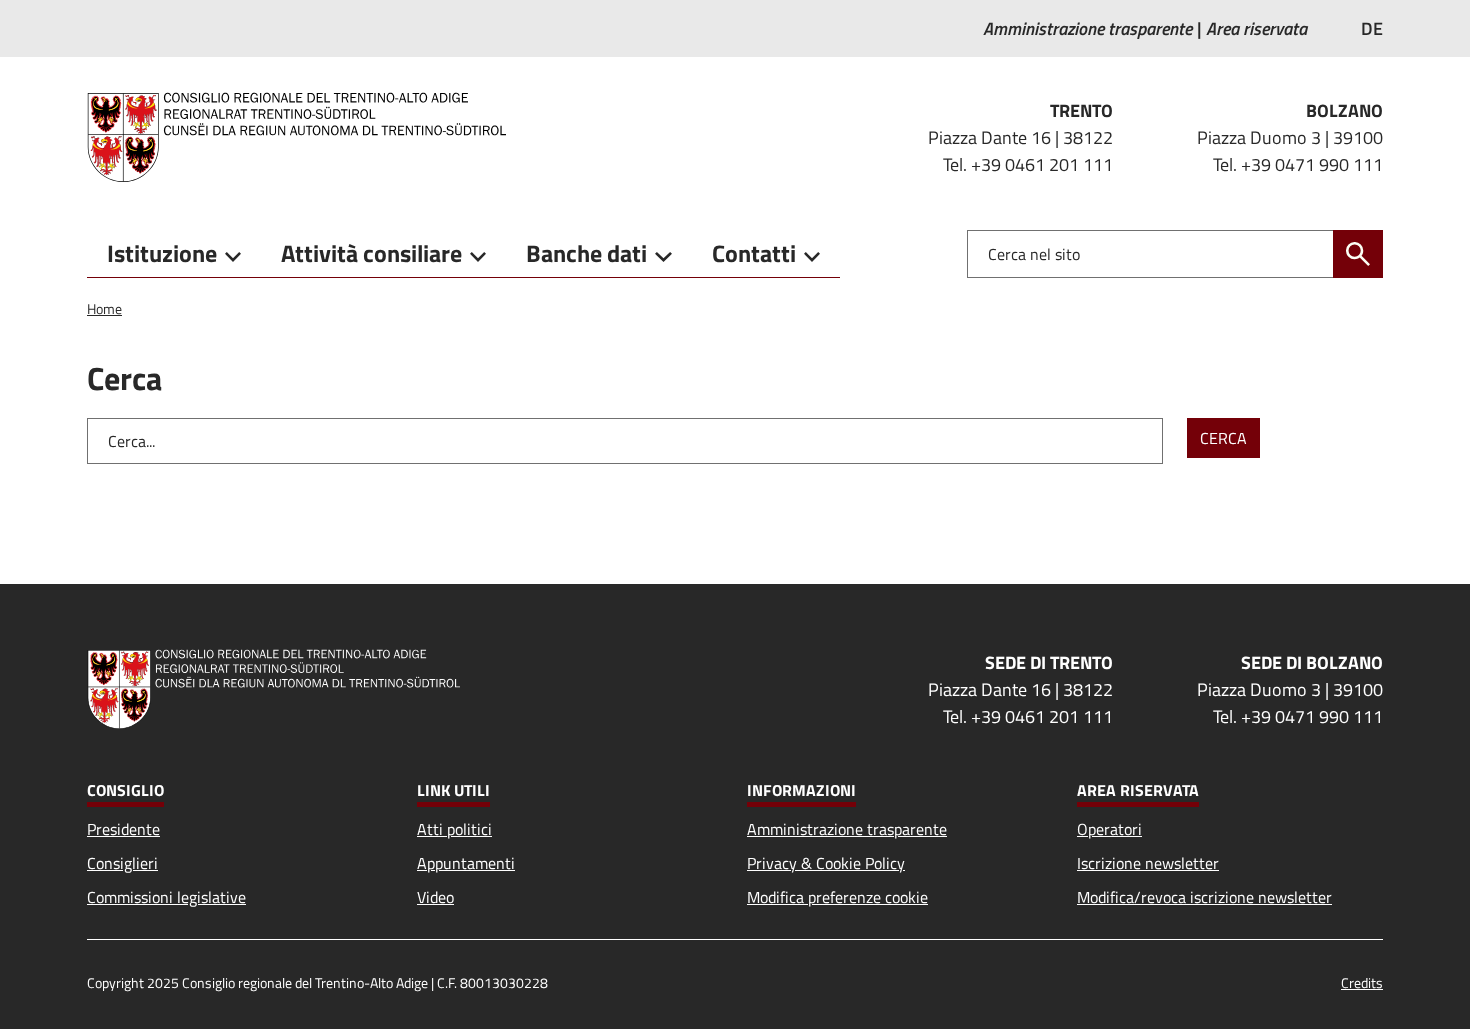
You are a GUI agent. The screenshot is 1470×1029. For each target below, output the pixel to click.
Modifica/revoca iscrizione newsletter (1204, 897)
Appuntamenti (466, 863)
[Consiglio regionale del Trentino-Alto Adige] (304, 137)
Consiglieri (122, 863)
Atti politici (454, 829)
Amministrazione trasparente (847, 829)
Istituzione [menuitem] (162, 253)
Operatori (1109, 829)
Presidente (123, 829)
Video (435, 897)
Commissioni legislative (166, 897)
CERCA (1223, 438)
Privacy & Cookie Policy (826, 863)
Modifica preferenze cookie (837, 897)
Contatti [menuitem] (754, 253)
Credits (1362, 982)
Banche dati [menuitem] (586, 253)
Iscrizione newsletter (1148, 863)
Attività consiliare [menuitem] (371, 253)
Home (104, 308)
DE (1372, 28)
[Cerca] (1358, 254)
